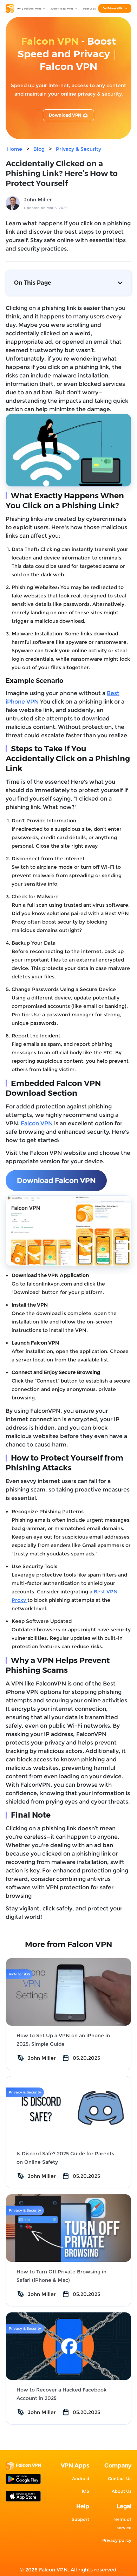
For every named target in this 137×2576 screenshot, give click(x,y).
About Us (122, 2491)
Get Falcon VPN (112, 8)
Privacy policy (117, 2540)
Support (80, 2519)
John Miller (38, 200)
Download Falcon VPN (56, 1180)
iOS (86, 2491)
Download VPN (65, 115)
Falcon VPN (37, 1123)
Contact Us (120, 2478)
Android (81, 2478)
